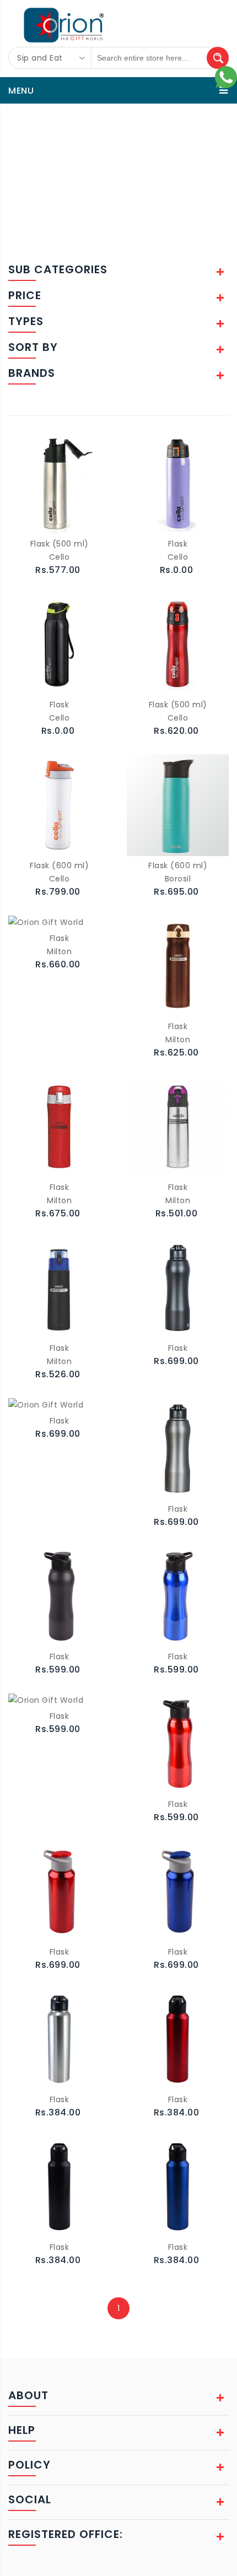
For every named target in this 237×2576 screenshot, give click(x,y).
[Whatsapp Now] (226, 77)
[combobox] (50, 58)
